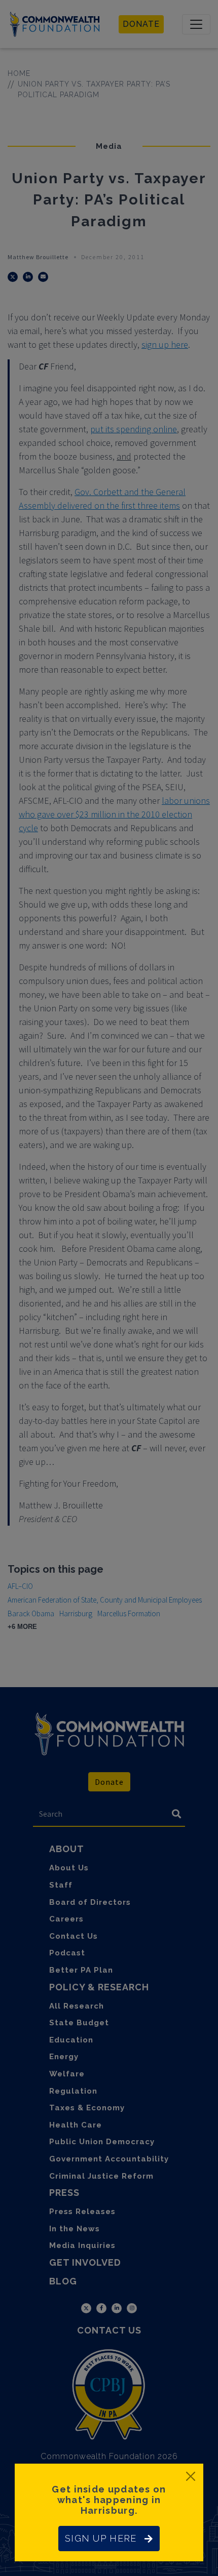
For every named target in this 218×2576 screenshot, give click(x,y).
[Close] (191, 2476)
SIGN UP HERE (101, 2538)
